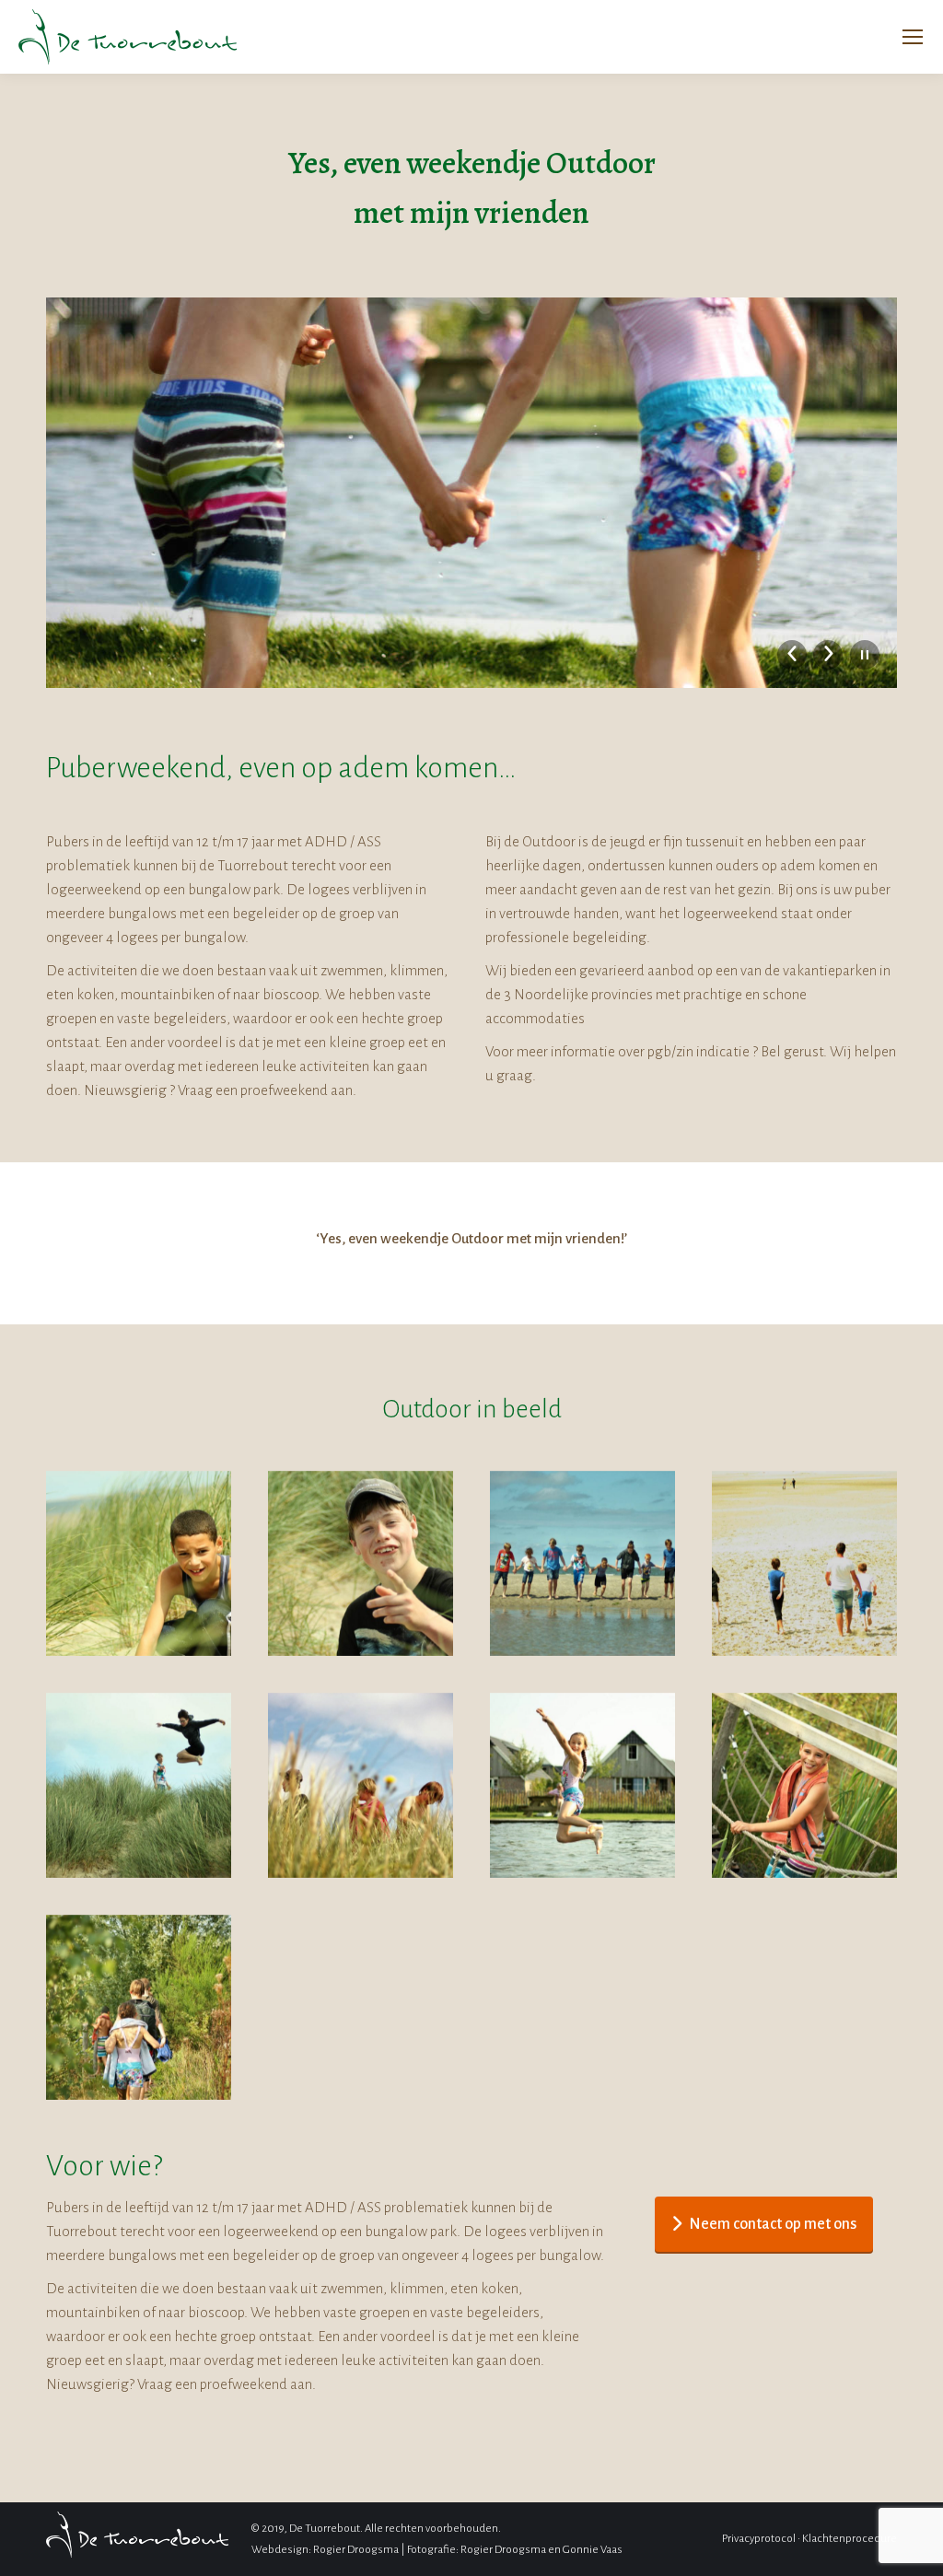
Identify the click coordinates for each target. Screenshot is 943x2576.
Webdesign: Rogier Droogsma (325, 2550)
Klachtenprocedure (850, 2539)
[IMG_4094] (139, 2007)
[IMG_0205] (139, 1563)
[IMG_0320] (139, 1785)
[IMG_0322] (361, 1785)
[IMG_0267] (582, 1563)
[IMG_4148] (582, 1785)
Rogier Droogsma (503, 2550)
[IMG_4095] (804, 1785)
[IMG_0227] (804, 1563)
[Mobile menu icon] (913, 37)
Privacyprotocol (759, 2539)
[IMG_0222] (361, 1563)
